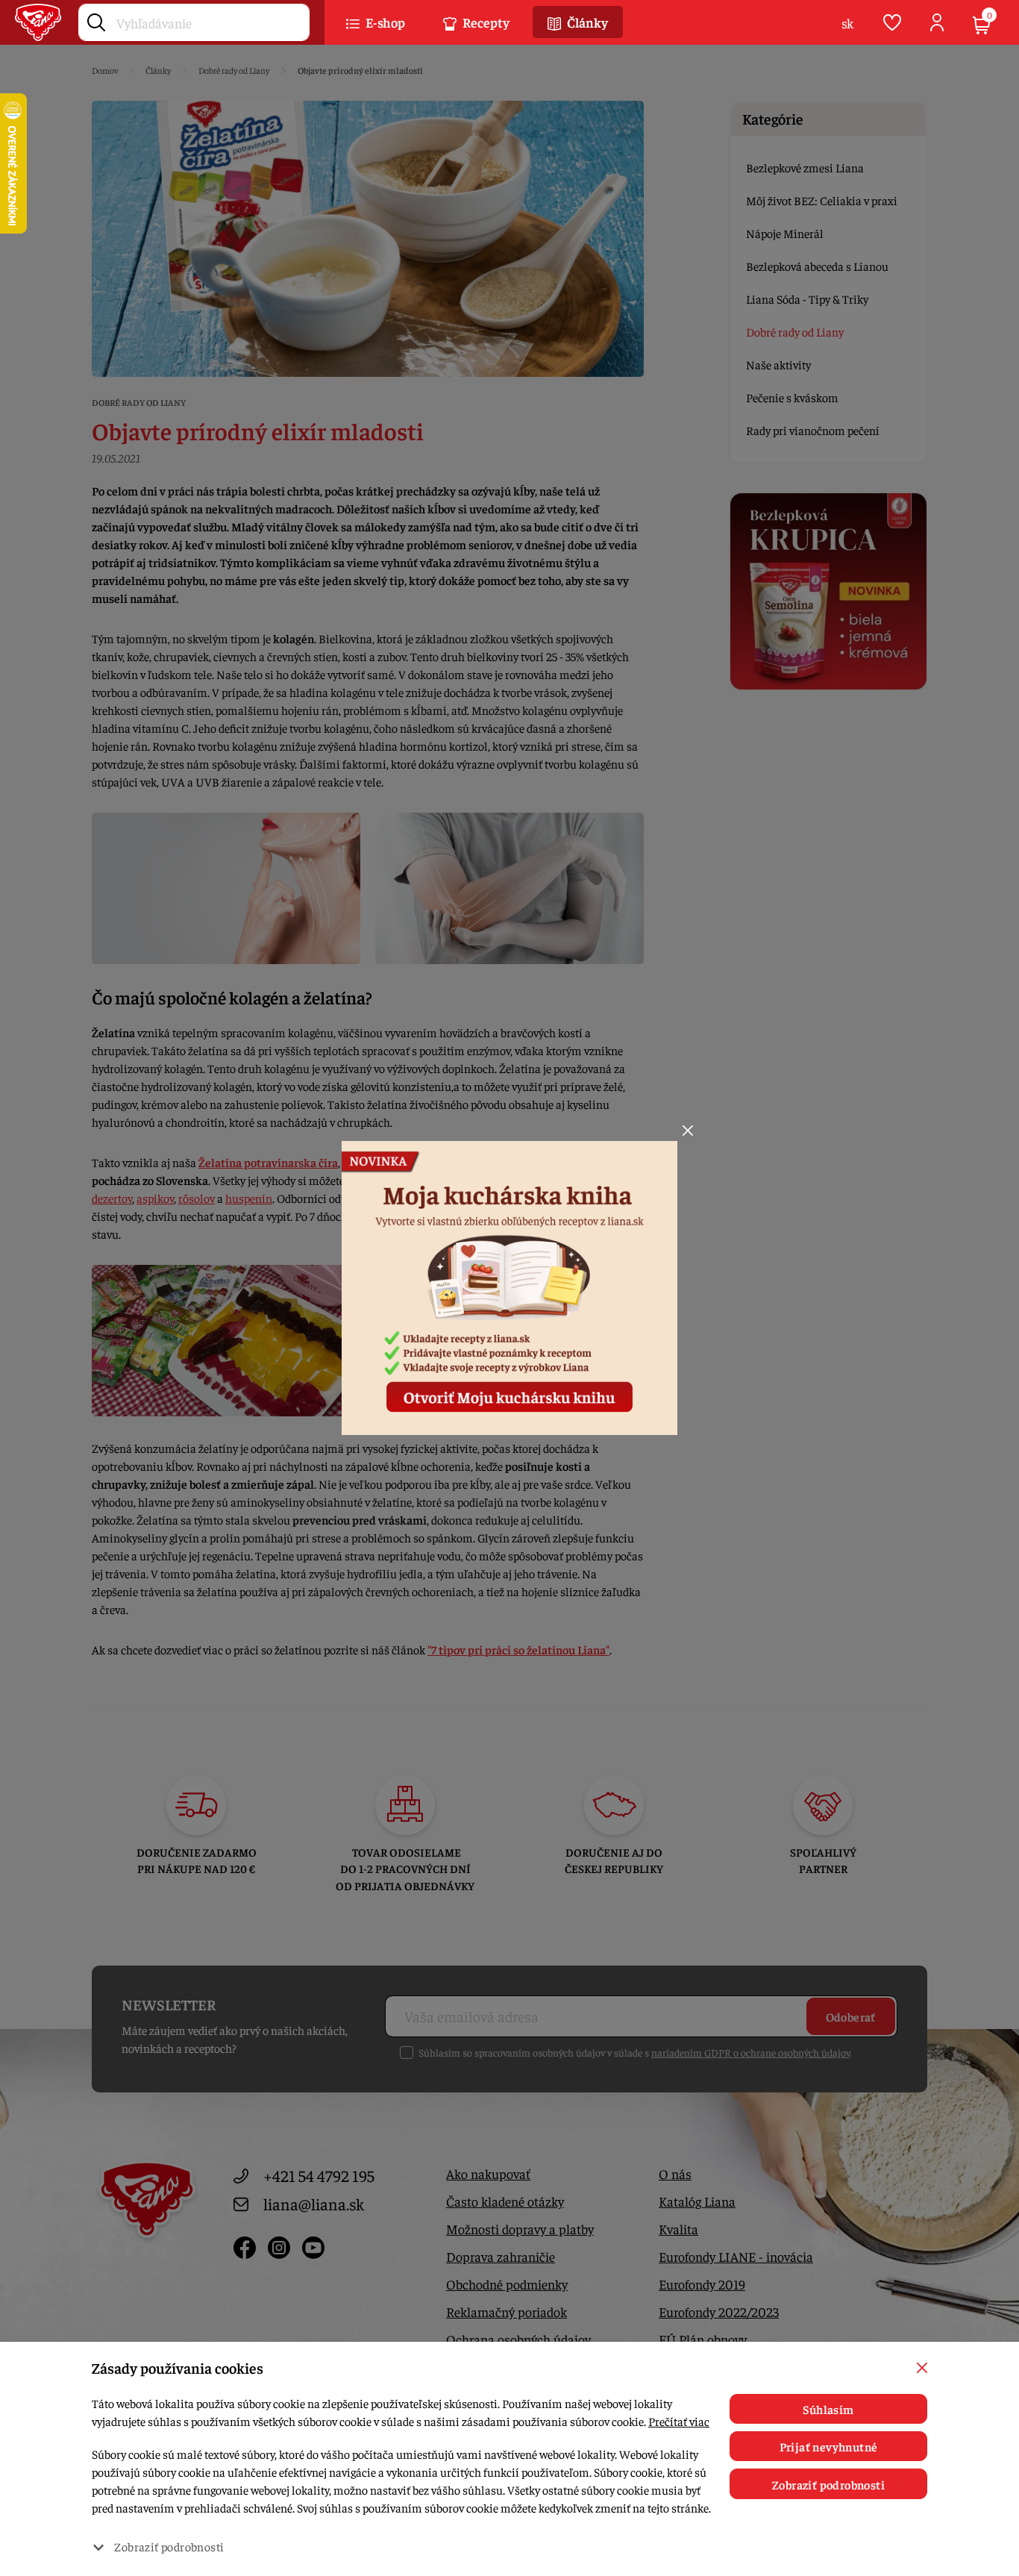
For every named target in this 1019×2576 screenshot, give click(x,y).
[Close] (688, 1131)
